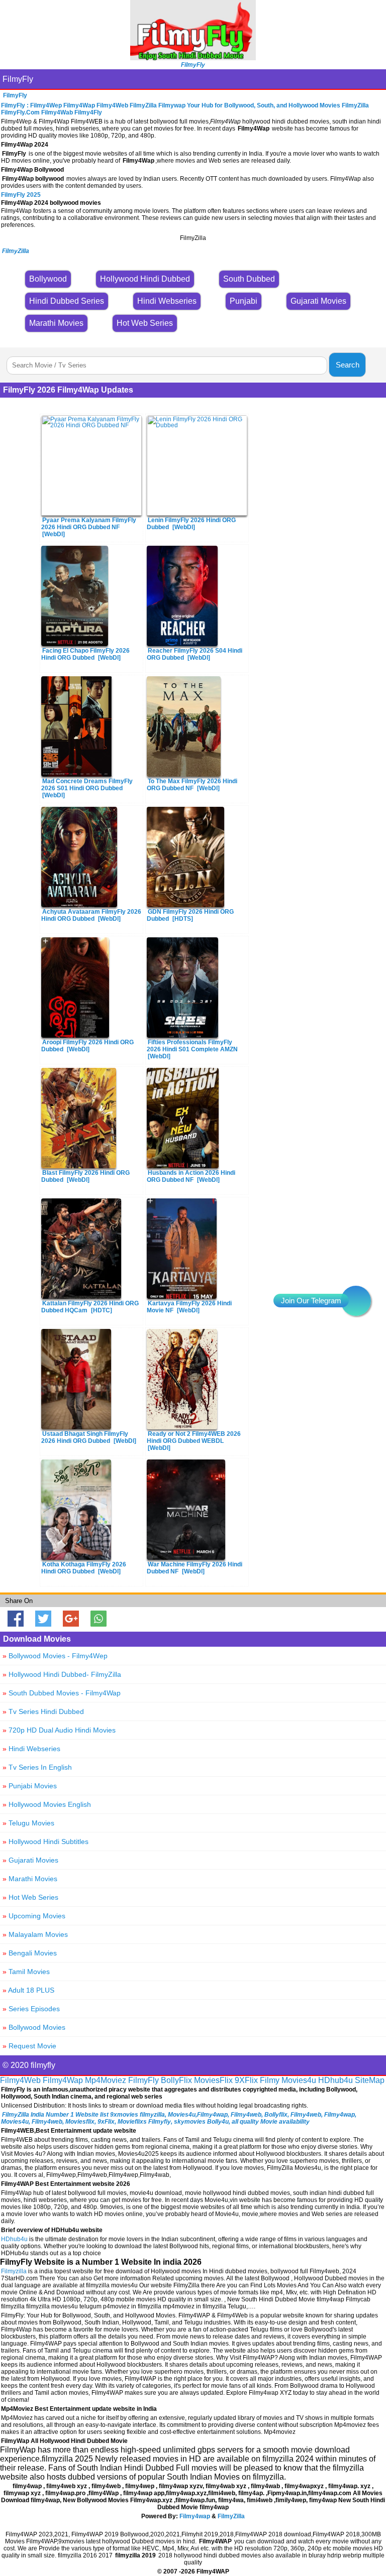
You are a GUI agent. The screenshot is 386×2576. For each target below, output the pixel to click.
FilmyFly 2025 (21, 195)
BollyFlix (176, 2080)
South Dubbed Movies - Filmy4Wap (62, 1693)
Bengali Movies (30, 1953)
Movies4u (299, 2080)
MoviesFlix (213, 2080)
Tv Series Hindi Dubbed (43, 1711)
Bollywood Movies (34, 2027)
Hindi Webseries (31, 1749)
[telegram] (356, 1301)
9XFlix (246, 2080)
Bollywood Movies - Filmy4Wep (55, 1656)
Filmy (270, 2080)
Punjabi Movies (30, 1786)
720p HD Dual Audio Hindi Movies (59, 1730)
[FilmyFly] (193, 57)
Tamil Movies (26, 1972)
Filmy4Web (20, 2080)
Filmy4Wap (63, 2080)
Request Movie (29, 2046)
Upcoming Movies (34, 1916)
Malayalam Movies (35, 1934)
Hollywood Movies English (47, 1804)
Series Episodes (31, 2009)
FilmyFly (18, 79)
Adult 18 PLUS (28, 1990)
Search (348, 365)
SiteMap (370, 2080)
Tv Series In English (37, 1767)
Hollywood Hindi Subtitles (45, 1842)
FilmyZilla (231, 2516)
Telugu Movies (28, 1823)
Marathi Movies (30, 1879)
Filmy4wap (195, 2516)
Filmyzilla (14, 2271)
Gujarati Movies (30, 1860)
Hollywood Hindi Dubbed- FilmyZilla (62, 1674)
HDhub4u (335, 2080)
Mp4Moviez (106, 2080)
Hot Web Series (30, 1897)
